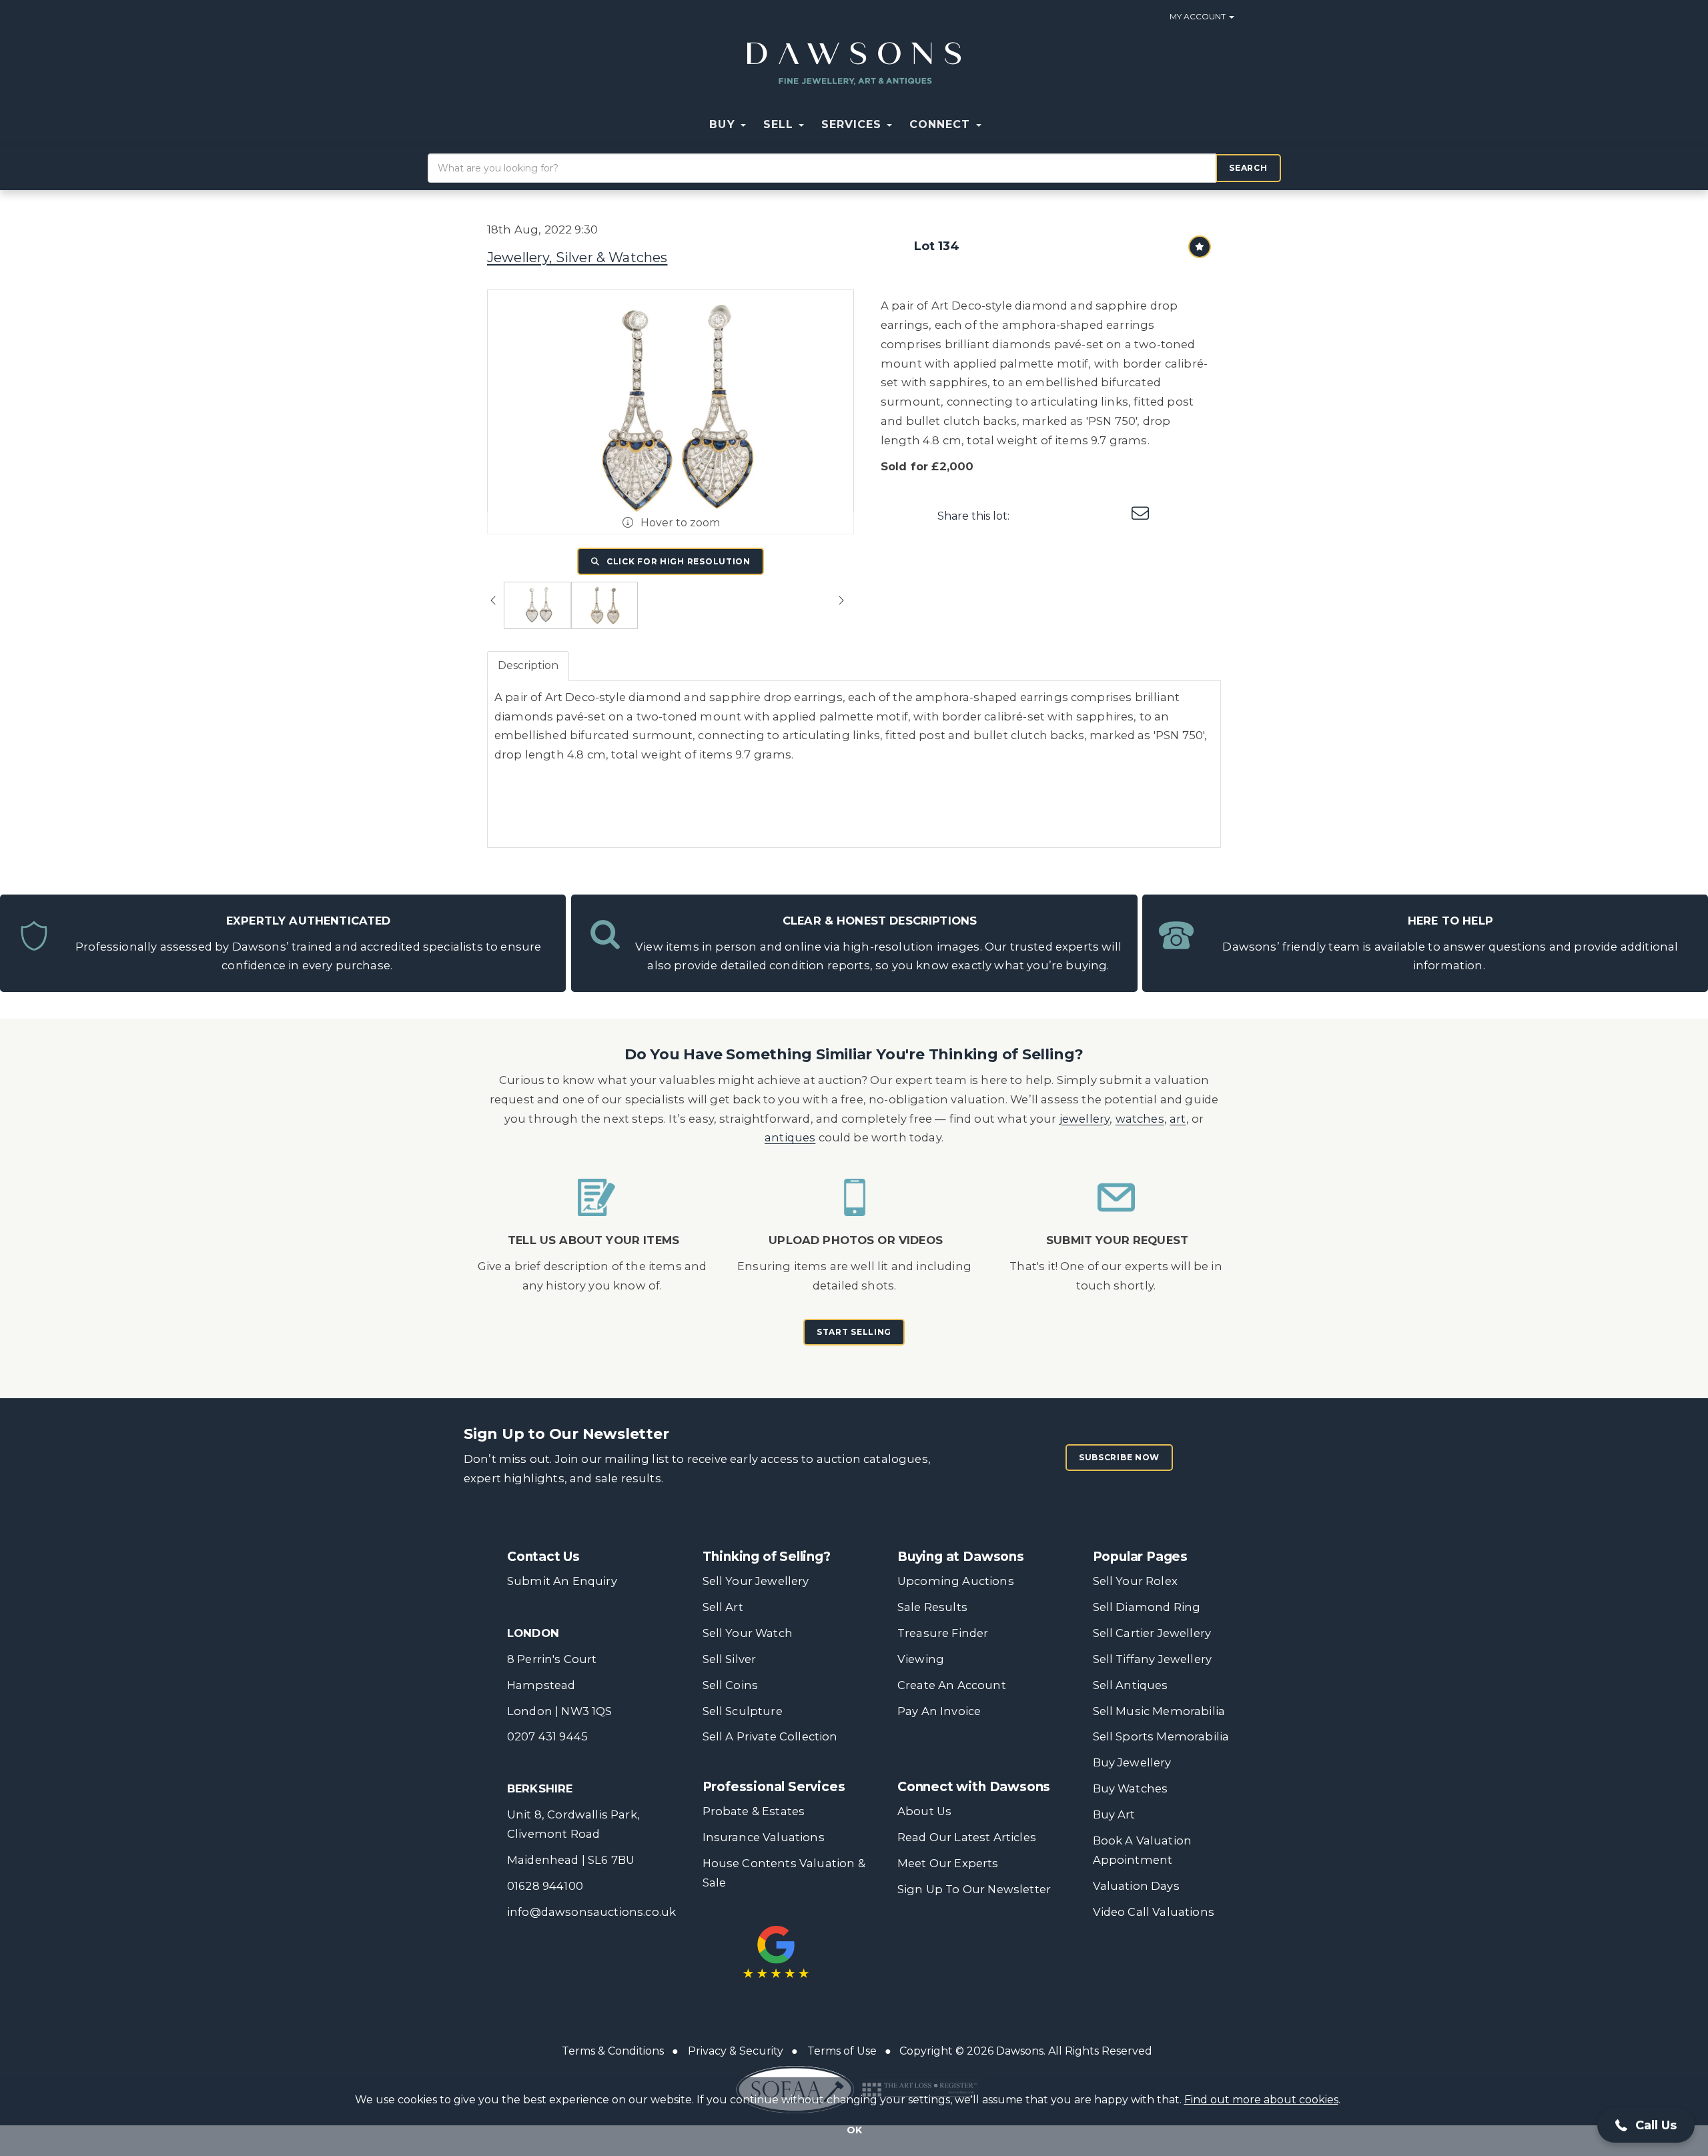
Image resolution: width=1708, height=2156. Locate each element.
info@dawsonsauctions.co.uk (591, 1912)
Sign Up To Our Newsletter (974, 1889)
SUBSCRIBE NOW (1119, 1457)
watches (1140, 1119)
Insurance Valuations (764, 1837)
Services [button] (853, 124)
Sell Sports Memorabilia (1161, 1736)
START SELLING (854, 1332)
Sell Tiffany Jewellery (1153, 1659)
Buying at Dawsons (961, 1557)
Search (1248, 168)
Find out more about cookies (1261, 2100)
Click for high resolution (677, 561)
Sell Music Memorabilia (1159, 1711)
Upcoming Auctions (956, 1581)
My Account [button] (1199, 16)
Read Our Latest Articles (967, 1837)
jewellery (1085, 1119)
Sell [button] (780, 124)
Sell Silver (730, 1659)
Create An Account (952, 1685)
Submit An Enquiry (562, 1581)
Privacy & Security (736, 2051)
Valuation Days (1136, 1886)
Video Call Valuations (1154, 1912)
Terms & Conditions (613, 2051)
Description (528, 665)
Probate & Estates (754, 1811)
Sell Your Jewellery (756, 1581)
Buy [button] (724, 124)
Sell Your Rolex (1135, 1581)
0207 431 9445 (547, 1736)
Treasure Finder (943, 1633)
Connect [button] (942, 124)
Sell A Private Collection (770, 1736)
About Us (924, 1811)
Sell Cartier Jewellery (1152, 1633)
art (1178, 1119)
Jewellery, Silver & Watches (577, 257)
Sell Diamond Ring (1147, 1607)
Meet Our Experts (948, 1863)
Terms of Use (842, 2051)
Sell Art (723, 1607)
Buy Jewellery (1132, 1762)
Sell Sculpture (743, 1711)
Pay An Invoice (939, 1711)
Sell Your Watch (748, 1633)
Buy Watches (1131, 1788)
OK (854, 2130)
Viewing (921, 1659)
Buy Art (1114, 1814)
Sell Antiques (1131, 1685)
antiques (790, 1137)
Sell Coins (731, 1685)
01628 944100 (545, 1886)
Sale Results (932, 1607)
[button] (999, 125)
